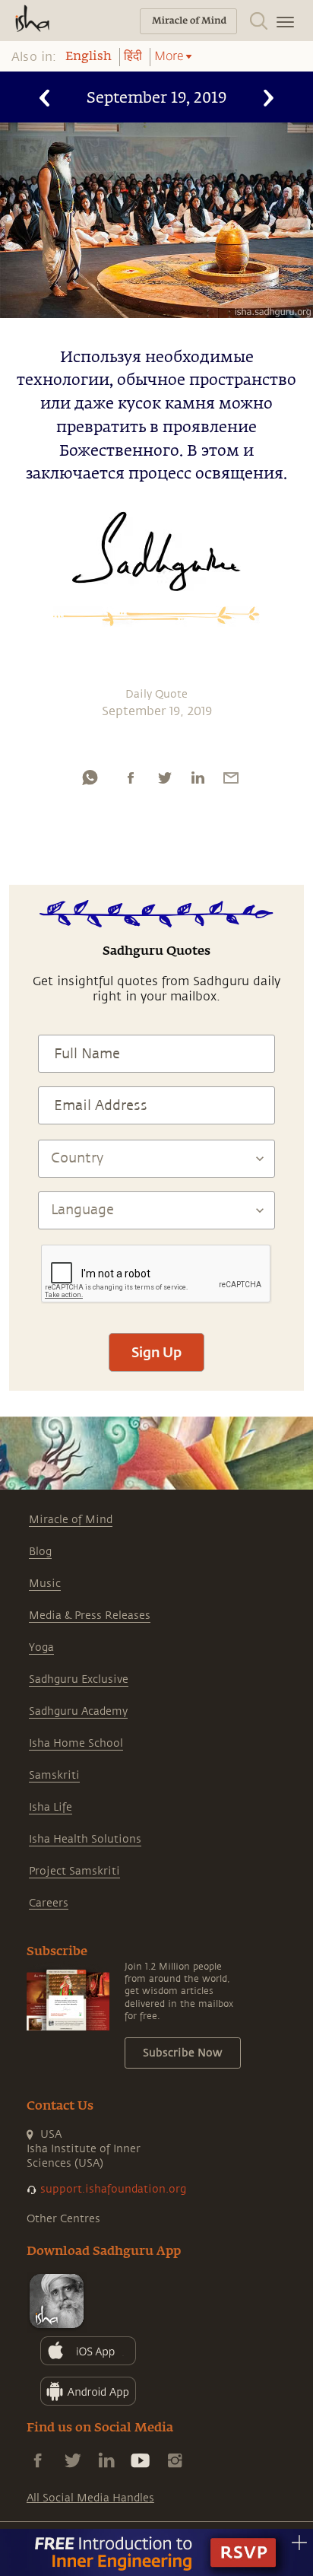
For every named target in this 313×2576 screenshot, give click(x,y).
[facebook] (131, 778)
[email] (231, 778)
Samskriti (54, 1775)
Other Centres (63, 2219)
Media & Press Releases (90, 1616)
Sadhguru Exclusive (79, 1679)
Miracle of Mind (71, 1520)
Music (45, 1584)
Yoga (41, 1647)
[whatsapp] (90, 778)
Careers (49, 1903)
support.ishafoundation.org (113, 2189)
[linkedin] (198, 778)
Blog (40, 1552)
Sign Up (156, 1352)
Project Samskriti (74, 1871)
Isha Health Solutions (85, 1839)
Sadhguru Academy (78, 1711)
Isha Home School (76, 1743)
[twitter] (164, 778)
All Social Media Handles (90, 2498)
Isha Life (51, 1807)
